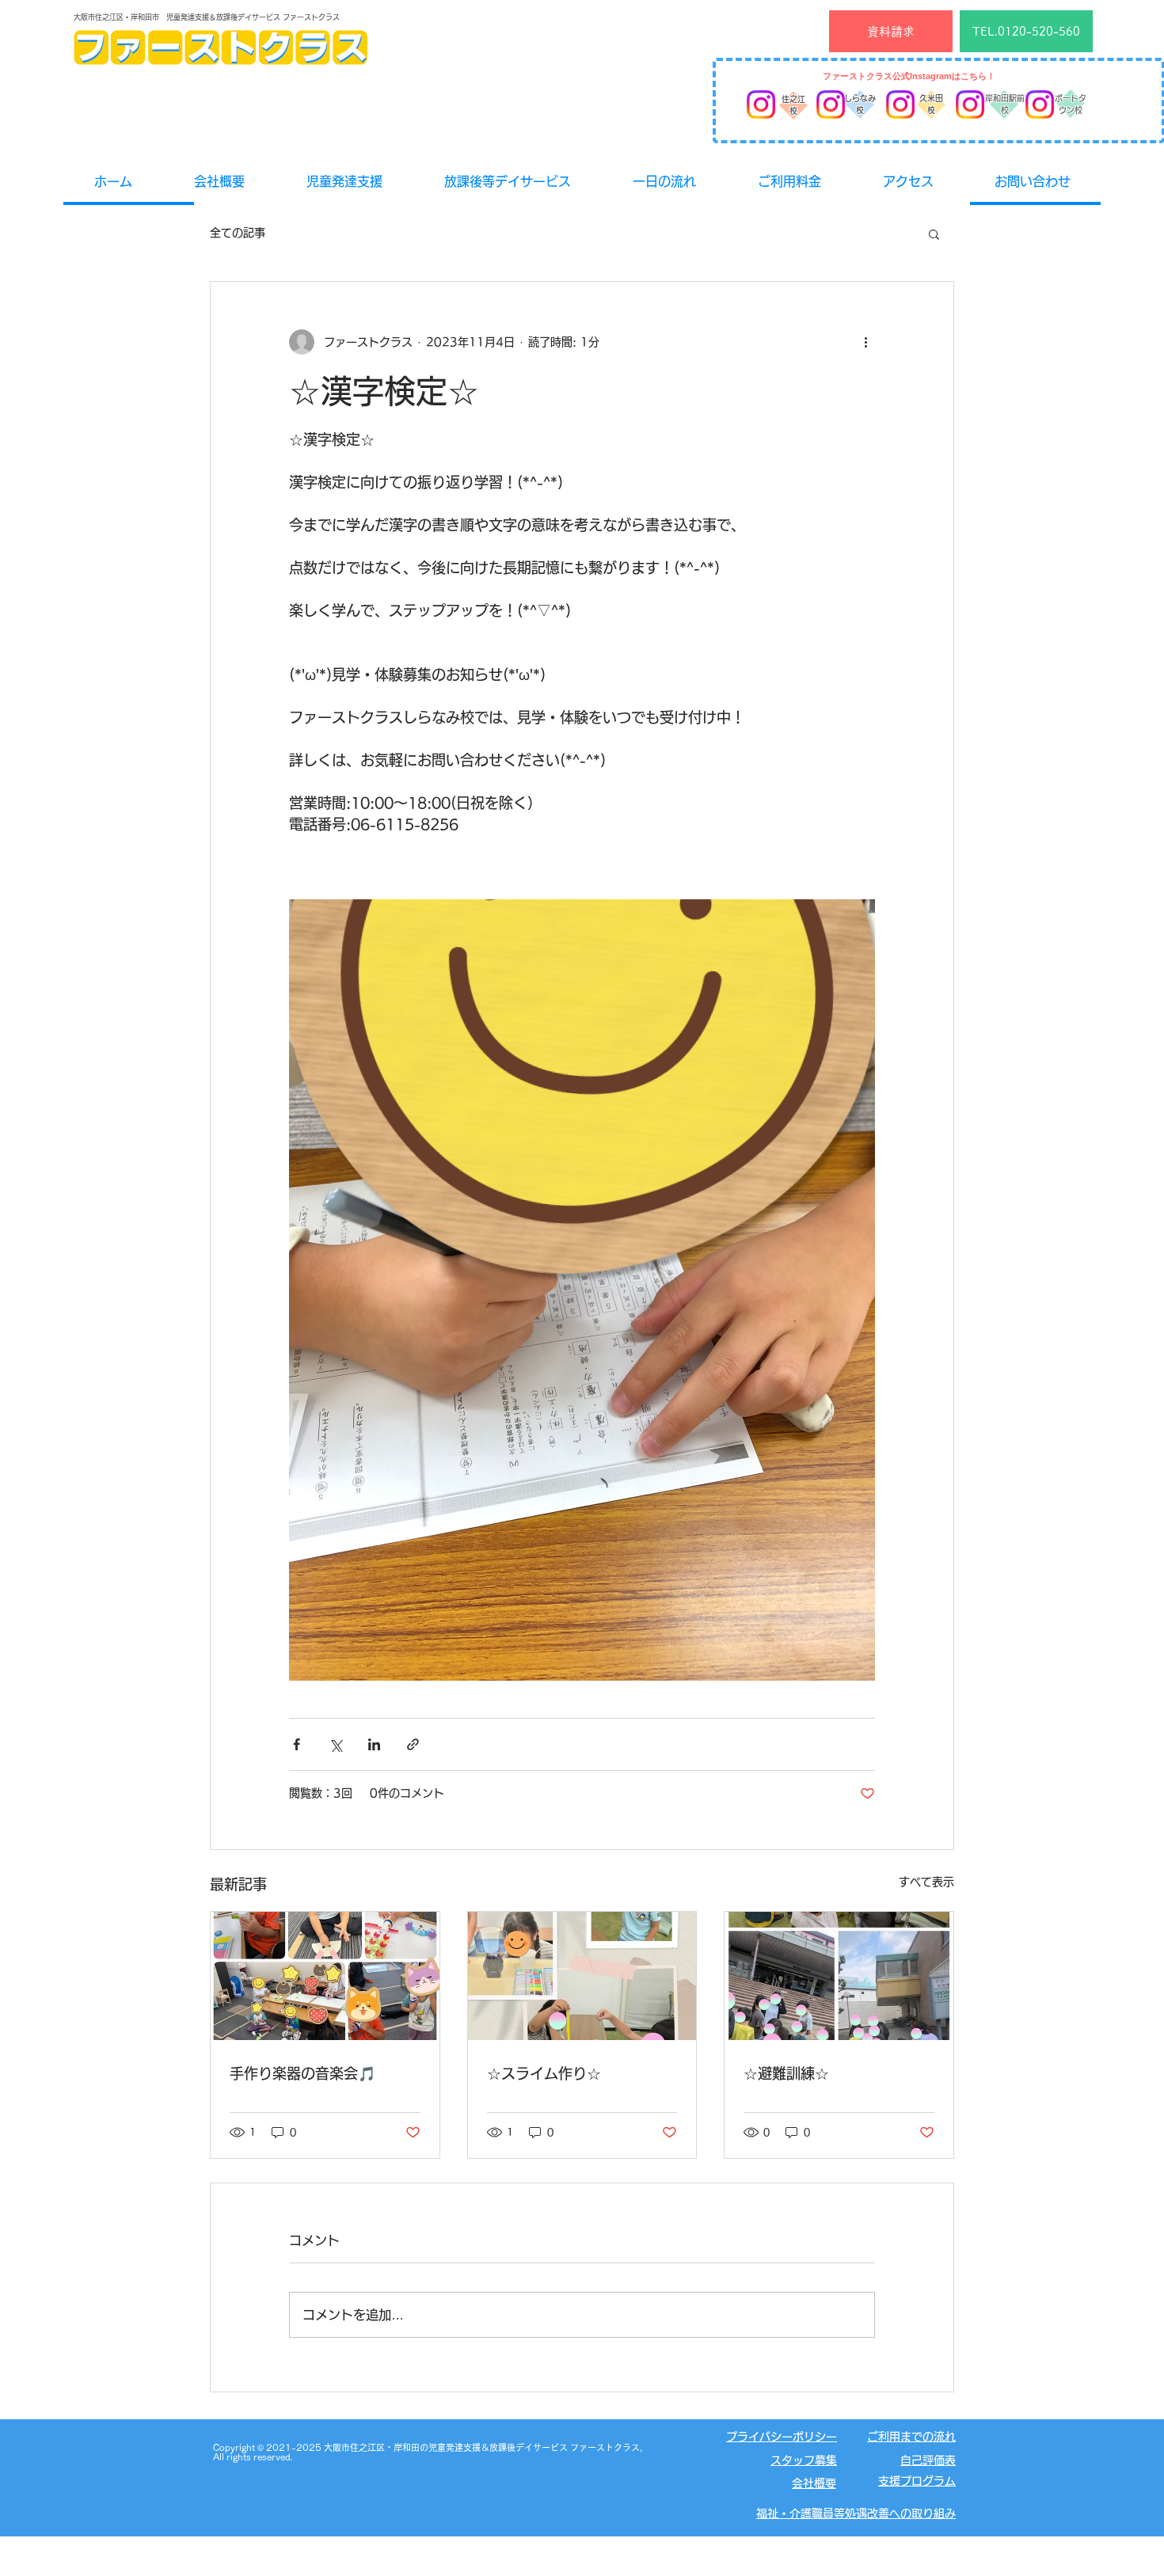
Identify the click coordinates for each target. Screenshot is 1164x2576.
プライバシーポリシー (782, 2437)
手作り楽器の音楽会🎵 (302, 2073)
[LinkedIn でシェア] (374, 1744)
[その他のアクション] (865, 342)
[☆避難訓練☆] (839, 1976)
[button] (934, 234)
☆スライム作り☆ (544, 2073)
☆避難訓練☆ (786, 2073)
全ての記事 (238, 233)
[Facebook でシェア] (297, 1744)
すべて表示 (926, 1882)
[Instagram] (761, 104)
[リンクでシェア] (413, 1744)
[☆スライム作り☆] (582, 1976)
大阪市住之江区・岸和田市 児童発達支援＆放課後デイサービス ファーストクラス (207, 17)
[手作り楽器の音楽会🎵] (325, 1976)
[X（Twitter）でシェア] (335, 1744)
